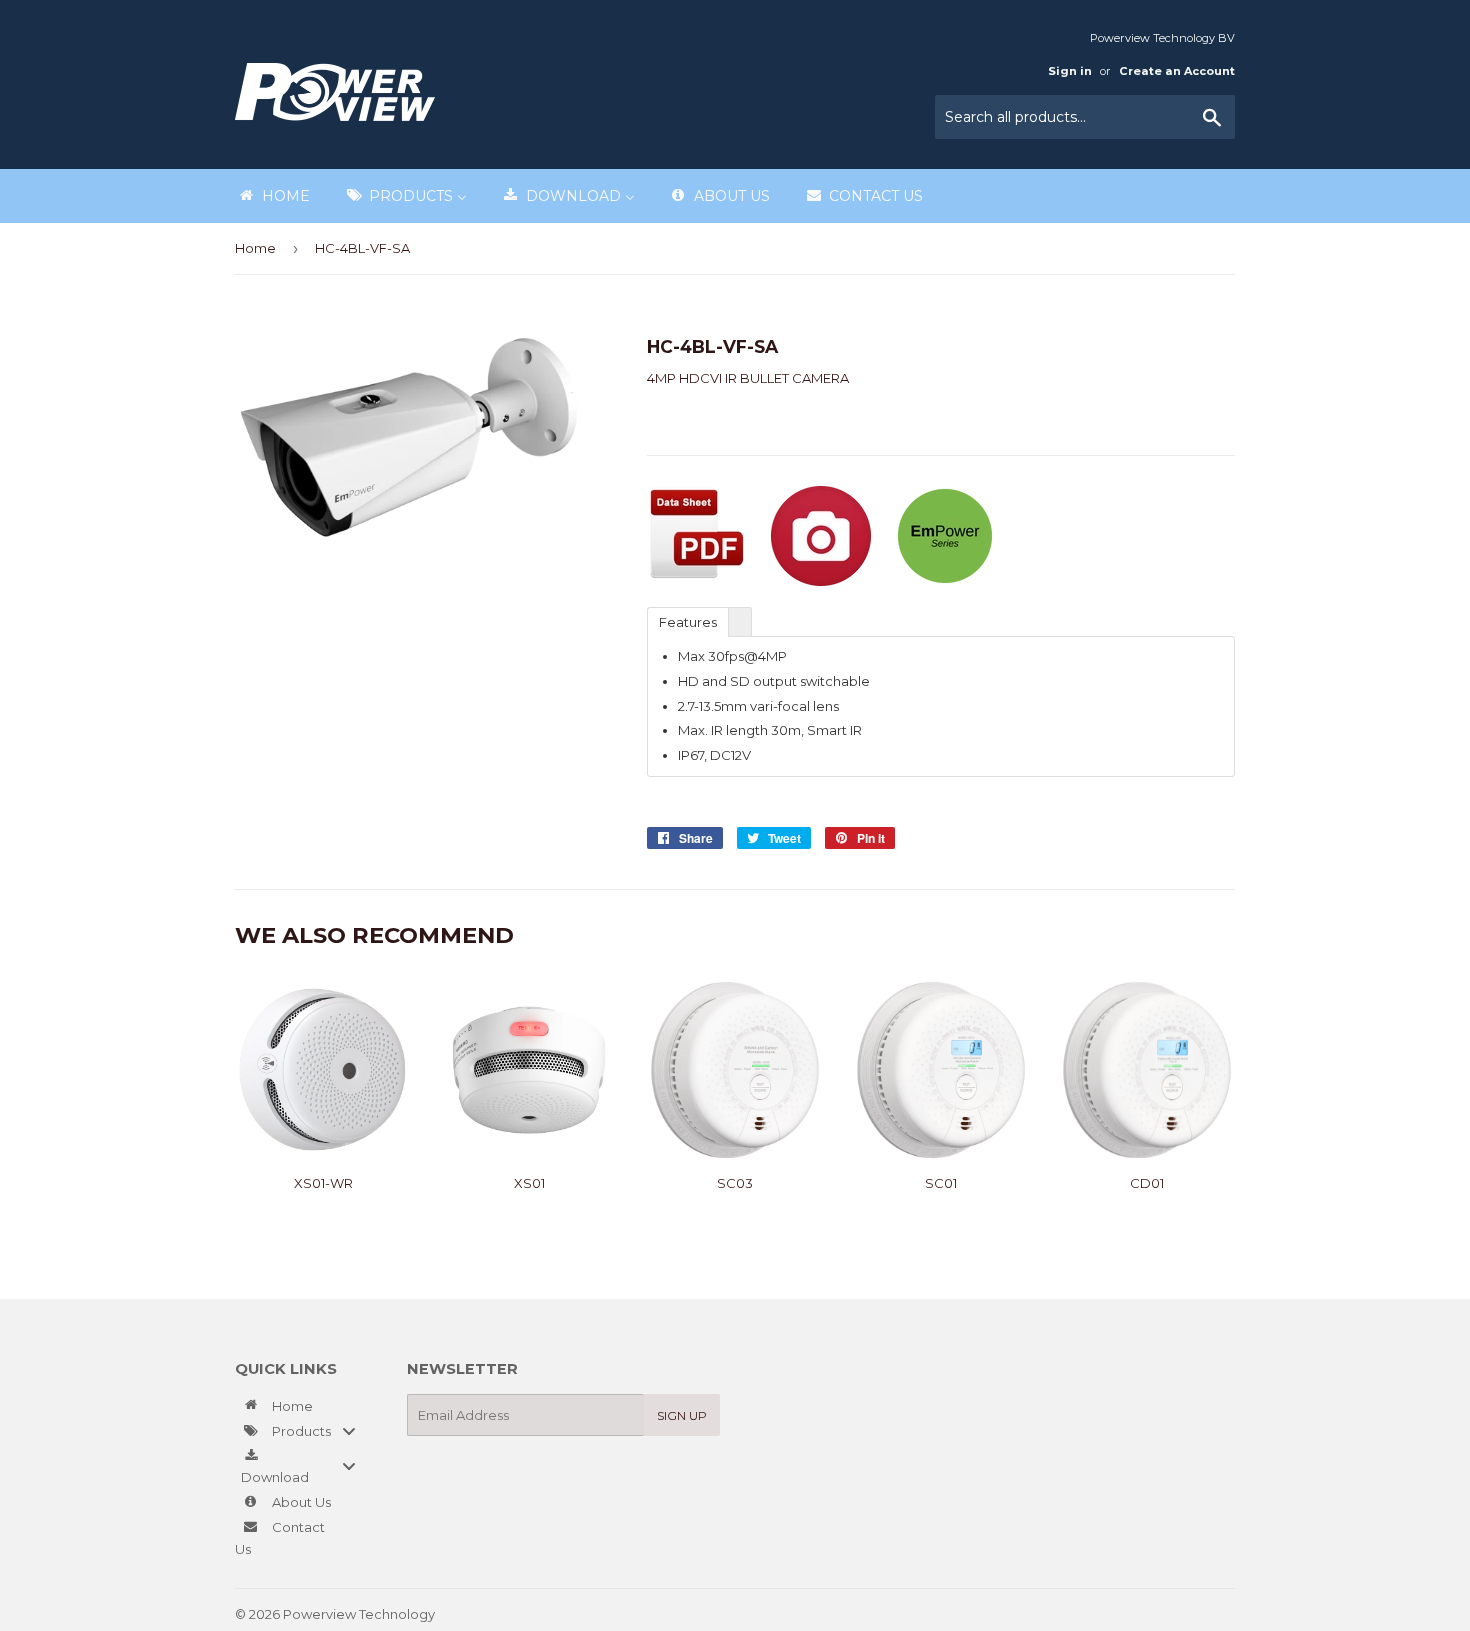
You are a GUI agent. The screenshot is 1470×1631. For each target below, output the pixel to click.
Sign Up (682, 1415)
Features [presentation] (688, 622)
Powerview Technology (359, 1614)
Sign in (1070, 71)
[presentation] (740, 621)
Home (255, 248)
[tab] (687, 621)
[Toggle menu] (349, 1430)
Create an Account (1177, 71)
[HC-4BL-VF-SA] (697, 581)
